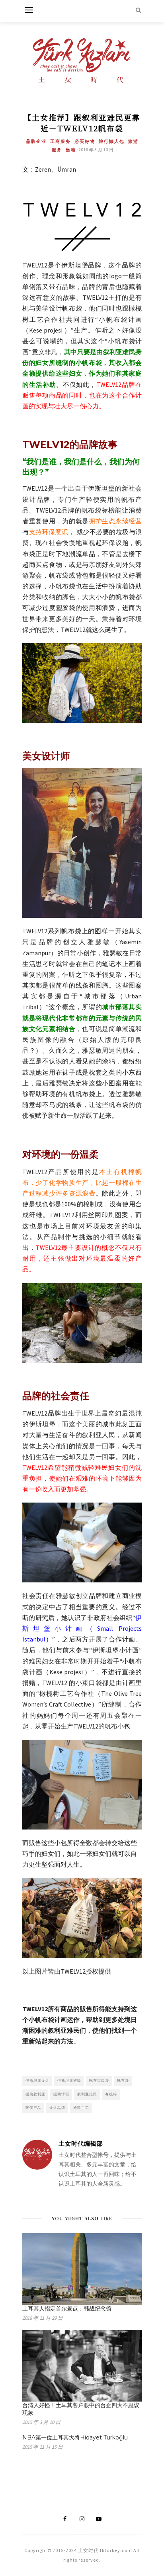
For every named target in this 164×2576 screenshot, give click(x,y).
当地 (71, 150)
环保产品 (33, 2108)
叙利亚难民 (87, 2094)
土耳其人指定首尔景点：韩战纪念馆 (67, 2309)
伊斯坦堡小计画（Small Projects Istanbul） (82, 1628)
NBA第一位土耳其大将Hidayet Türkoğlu (75, 2437)
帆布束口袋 (99, 2080)
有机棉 (111, 2094)
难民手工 (81, 2108)
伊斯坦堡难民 (69, 2080)
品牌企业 (36, 141)
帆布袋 (123, 2080)
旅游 (133, 141)
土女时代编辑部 (81, 2143)
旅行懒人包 (112, 141)
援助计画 (61, 2094)
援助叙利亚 (35, 2094)
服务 (57, 150)
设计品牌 (57, 2108)
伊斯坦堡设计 (37, 2080)
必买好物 (85, 141)
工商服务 (61, 141)
